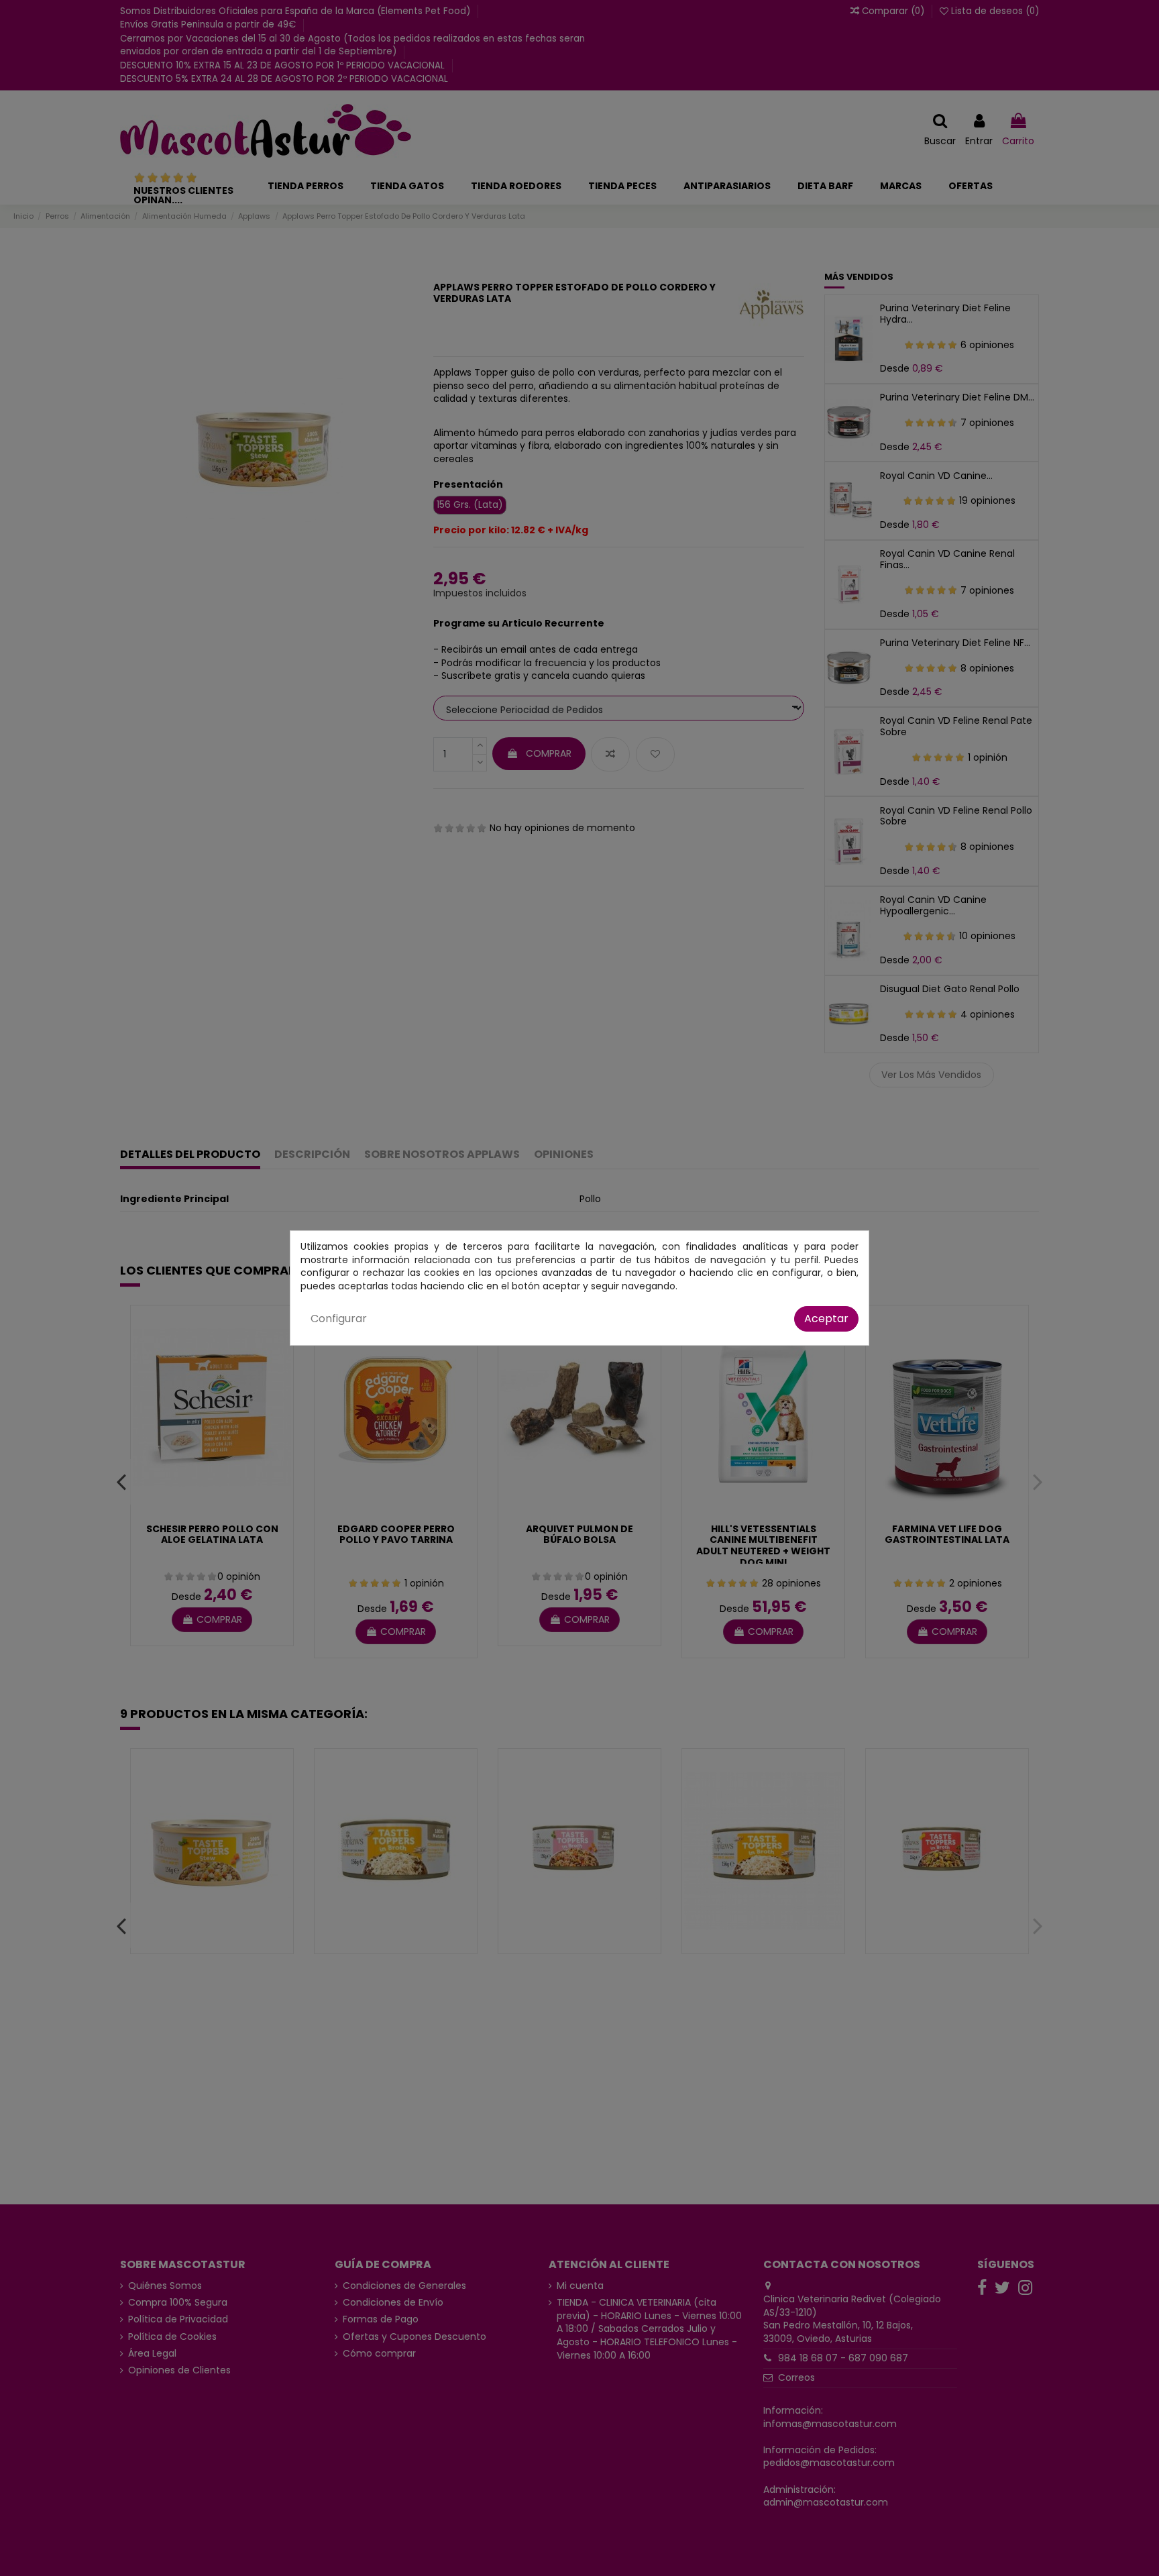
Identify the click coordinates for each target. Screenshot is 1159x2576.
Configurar (339, 1319)
